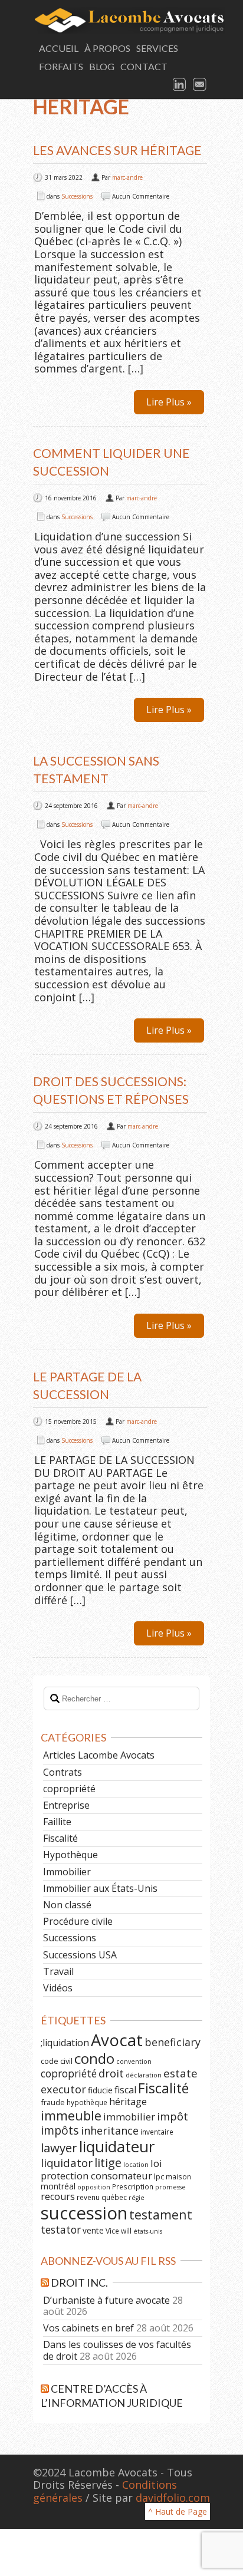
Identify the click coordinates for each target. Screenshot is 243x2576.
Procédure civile (78, 1921)
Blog (102, 66)
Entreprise (66, 1805)
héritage (128, 2102)
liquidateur (117, 2146)
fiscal (125, 2090)
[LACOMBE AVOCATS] (121, 20)
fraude (53, 2102)
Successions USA (80, 1955)
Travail (58, 1971)
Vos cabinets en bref (88, 2328)
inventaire (157, 2132)
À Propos (107, 48)
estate (180, 2073)
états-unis (148, 2231)
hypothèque (87, 2102)
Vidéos (58, 1988)
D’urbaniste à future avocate (106, 2300)
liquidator (67, 2163)
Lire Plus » (169, 402)
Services (157, 48)
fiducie (100, 2090)
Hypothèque (70, 1855)
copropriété (69, 1789)
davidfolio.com (173, 2498)
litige (108, 2163)
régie (137, 2198)
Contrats (63, 1772)
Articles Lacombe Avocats (99, 1755)
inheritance (110, 2130)
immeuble (71, 2115)
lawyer (59, 2148)
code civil (57, 2061)
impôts (60, 2130)
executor (63, 2089)
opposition (94, 2187)
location (136, 2165)
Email (200, 85)
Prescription (133, 2186)
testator (61, 2229)
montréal (58, 2186)
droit (111, 2073)
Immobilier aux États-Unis (100, 1888)
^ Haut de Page (178, 2511)
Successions (77, 196)
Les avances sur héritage (117, 150)
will (126, 2231)
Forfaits (61, 66)
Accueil (59, 48)
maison (178, 2176)
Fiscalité (60, 1838)
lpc (159, 2176)
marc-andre (127, 177)
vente (93, 2230)
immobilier (129, 2117)
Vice (112, 2231)
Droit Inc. (79, 2283)
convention (134, 2062)
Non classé (67, 1905)
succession (84, 2213)
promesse (170, 2187)
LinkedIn (180, 85)
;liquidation (65, 2043)
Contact (144, 66)
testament (161, 2214)
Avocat (117, 2040)
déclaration (144, 2075)
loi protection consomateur (101, 2169)
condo (94, 2058)
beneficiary (173, 2042)
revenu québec (102, 2197)
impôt (173, 2116)
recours (58, 2196)
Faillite (57, 1822)
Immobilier (67, 1872)
